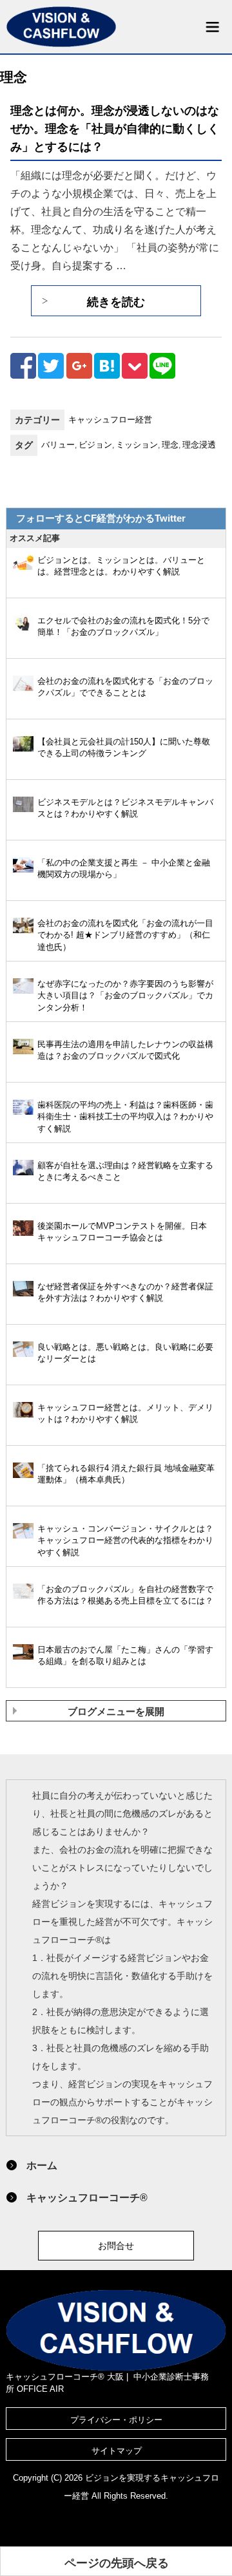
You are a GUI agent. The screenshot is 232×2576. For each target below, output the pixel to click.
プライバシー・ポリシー (116, 2420)
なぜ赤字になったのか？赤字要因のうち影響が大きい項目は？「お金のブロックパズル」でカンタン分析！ (125, 996)
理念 (170, 445)
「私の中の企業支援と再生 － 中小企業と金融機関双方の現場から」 (124, 869)
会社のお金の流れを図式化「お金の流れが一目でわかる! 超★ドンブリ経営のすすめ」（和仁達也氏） (125, 935)
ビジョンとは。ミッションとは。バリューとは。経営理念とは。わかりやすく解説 (121, 566)
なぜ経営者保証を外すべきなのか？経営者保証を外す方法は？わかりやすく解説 (125, 1293)
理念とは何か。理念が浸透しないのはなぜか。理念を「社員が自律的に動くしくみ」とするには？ (115, 128)
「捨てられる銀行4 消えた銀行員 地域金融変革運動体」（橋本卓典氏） (126, 1474)
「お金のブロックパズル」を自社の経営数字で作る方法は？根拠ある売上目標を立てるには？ (125, 1595)
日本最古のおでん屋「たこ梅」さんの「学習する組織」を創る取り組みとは (125, 1656)
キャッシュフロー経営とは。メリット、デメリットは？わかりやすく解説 (125, 1414)
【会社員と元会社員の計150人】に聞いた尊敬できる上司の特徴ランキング (124, 748)
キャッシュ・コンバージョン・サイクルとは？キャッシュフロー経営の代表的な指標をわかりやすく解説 (125, 1540)
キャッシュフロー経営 (110, 420)
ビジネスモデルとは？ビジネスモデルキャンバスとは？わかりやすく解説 (125, 808)
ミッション (137, 445)
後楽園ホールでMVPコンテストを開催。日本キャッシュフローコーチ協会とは (122, 1232)
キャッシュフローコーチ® (87, 2197)
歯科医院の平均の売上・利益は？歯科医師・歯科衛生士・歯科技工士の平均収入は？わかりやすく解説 (125, 1117)
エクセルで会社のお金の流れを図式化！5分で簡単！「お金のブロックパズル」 (123, 627)
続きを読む (116, 302)
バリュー (58, 445)
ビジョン (95, 445)
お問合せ (116, 2246)
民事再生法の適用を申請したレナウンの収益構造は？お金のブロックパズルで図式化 (125, 1050)
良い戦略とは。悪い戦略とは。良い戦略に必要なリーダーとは (125, 1353)
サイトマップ (117, 2451)
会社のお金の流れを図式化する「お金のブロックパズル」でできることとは (125, 687)
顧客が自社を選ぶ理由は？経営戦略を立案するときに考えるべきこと (125, 1171)
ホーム (42, 2165)
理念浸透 (199, 445)
